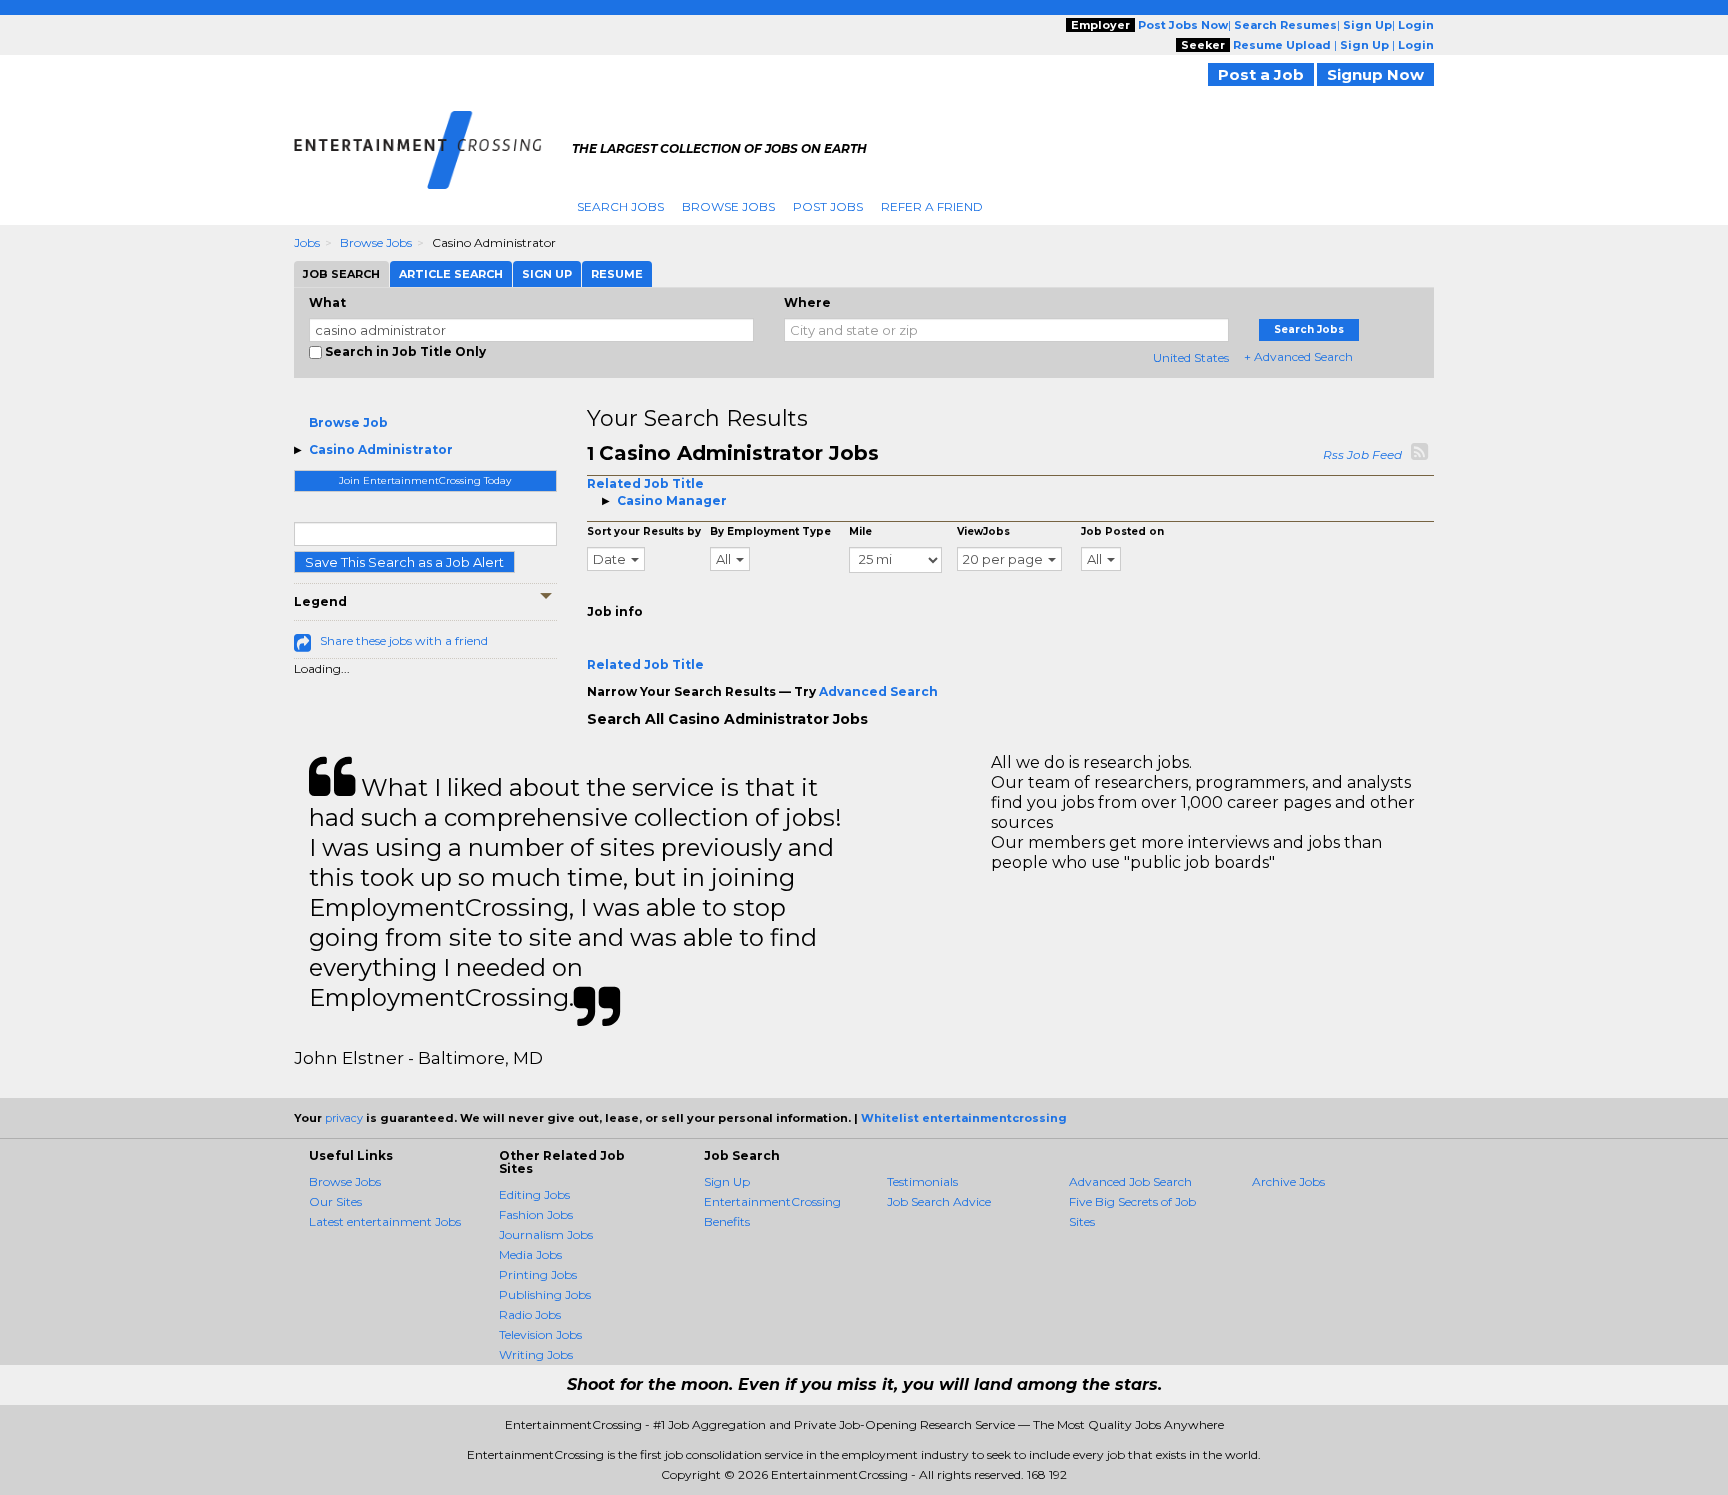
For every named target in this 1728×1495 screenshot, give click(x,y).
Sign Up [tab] (547, 274)
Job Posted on (1122, 531)
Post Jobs (828, 206)
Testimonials (922, 1181)
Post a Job (1261, 74)
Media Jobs (530, 1254)
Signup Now (1375, 74)
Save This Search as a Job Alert (404, 562)
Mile (860, 531)
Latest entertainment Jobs (385, 1221)
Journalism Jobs (546, 1234)
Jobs (307, 242)
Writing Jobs (536, 1354)
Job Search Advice (939, 1201)
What (327, 302)
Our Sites (335, 1201)
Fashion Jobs (536, 1214)
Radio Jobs (530, 1314)
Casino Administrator (381, 449)
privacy (344, 1118)
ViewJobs (983, 531)
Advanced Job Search (1130, 1181)
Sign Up (727, 1181)
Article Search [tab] (451, 274)
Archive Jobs (1288, 1181)
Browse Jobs (728, 206)
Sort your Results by (644, 531)
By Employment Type (770, 531)
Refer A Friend (932, 206)
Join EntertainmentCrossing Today (425, 480)
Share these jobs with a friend (404, 640)
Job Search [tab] (341, 274)
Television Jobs (540, 1334)
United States (1191, 357)
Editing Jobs (534, 1194)
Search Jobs (620, 206)
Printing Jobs (538, 1274)
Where (807, 302)
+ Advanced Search (1298, 356)
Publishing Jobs (545, 1294)
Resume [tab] (617, 274)
